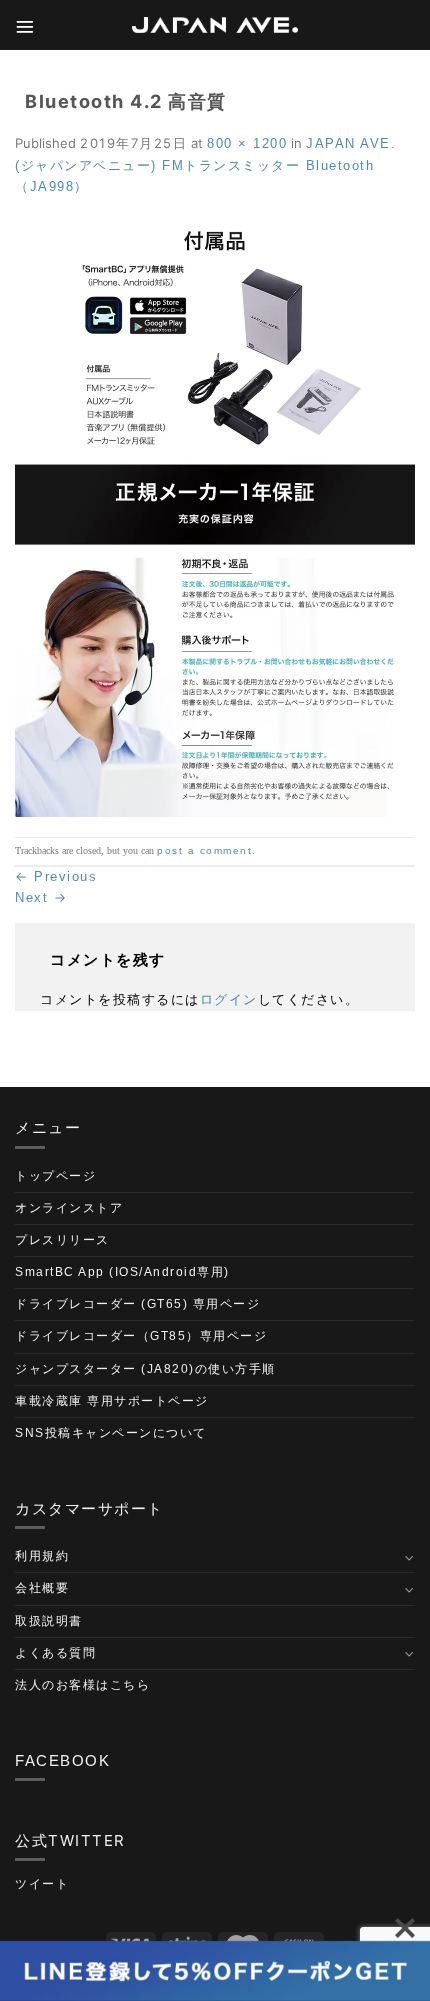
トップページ (55, 1176)
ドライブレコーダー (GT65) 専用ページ (137, 1304)
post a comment (204, 850)
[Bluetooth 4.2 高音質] (215, 516)
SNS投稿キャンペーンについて (111, 1433)
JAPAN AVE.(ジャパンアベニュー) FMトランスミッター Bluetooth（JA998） (205, 165)
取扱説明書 (49, 1621)
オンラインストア (69, 1208)
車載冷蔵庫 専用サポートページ (112, 1401)
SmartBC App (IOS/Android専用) (122, 1272)
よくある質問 (55, 1653)
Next (41, 897)
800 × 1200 (247, 143)
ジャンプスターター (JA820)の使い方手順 (145, 1369)
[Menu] (26, 25)
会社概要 (42, 1588)
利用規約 (42, 1556)
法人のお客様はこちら (82, 1685)
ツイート (42, 1884)
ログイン (229, 999)
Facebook (62, 1760)
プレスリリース (62, 1240)
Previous (56, 876)
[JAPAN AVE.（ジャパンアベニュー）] (215, 25)
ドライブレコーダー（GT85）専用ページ (141, 1336)
